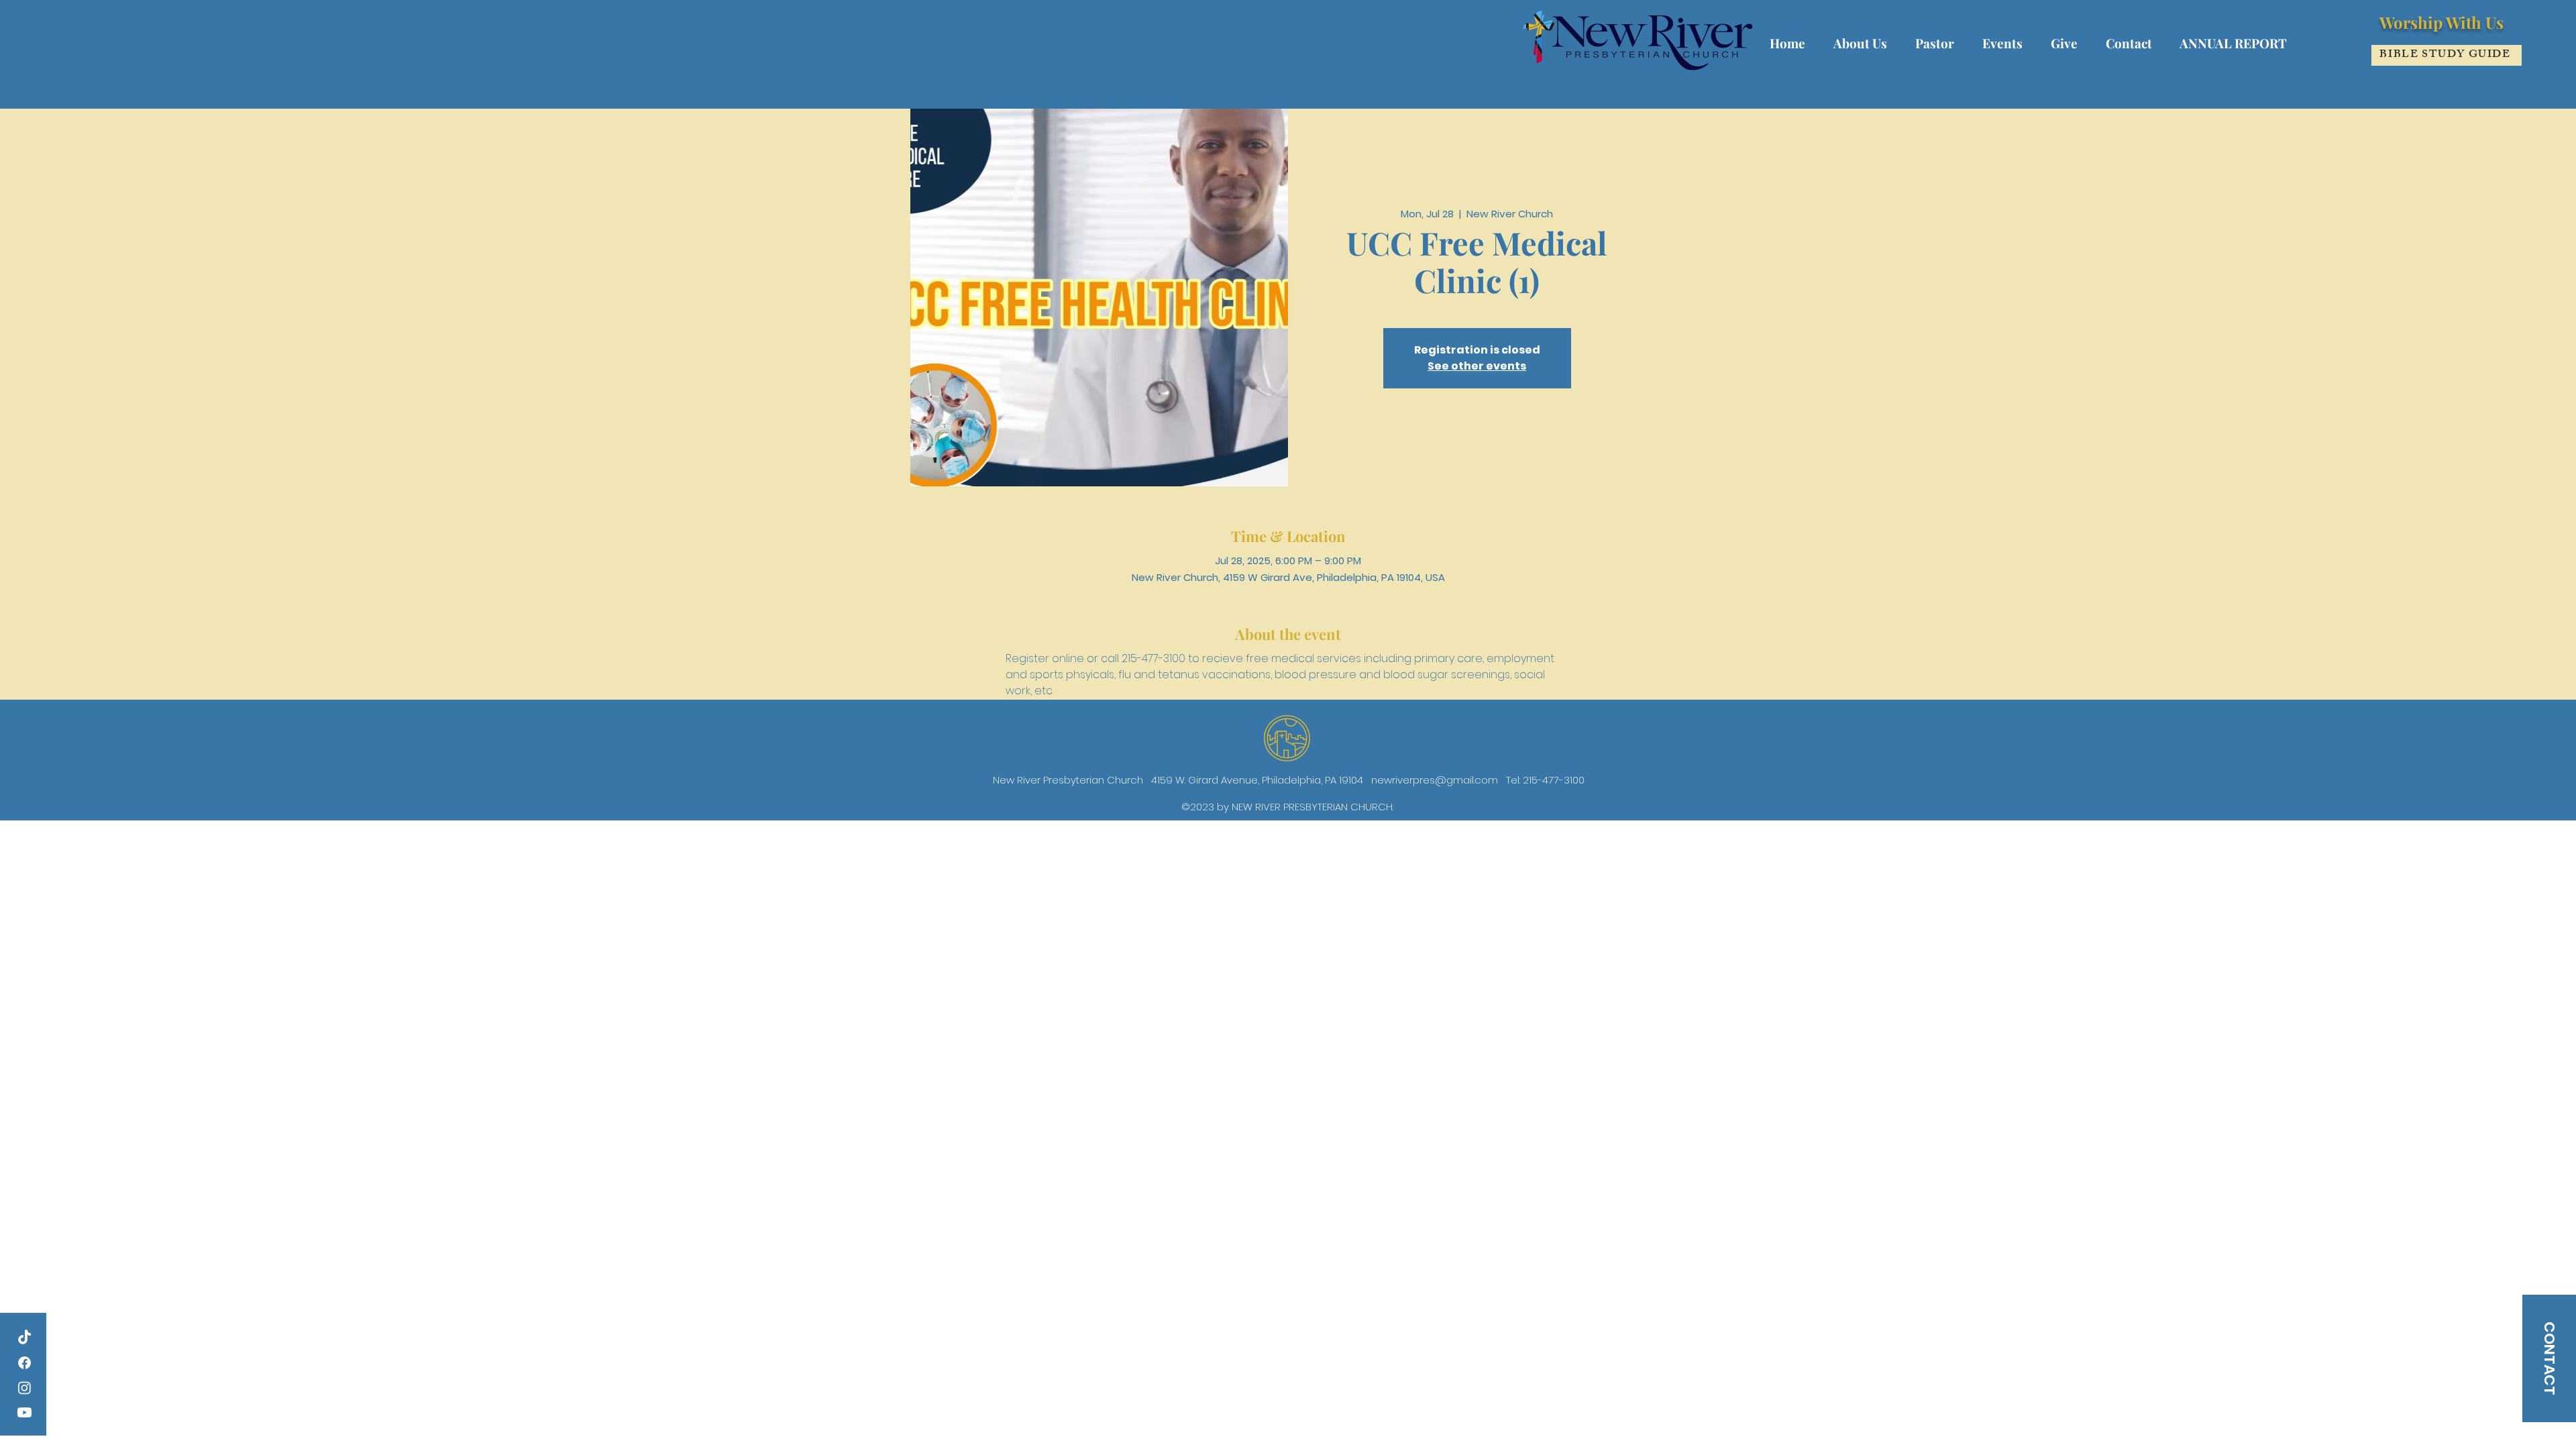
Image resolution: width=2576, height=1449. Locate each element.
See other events (1477, 366)
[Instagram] (24, 1388)
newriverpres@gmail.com (1435, 780)
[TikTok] (24, 1338)
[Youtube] (24, 1412)
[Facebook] (24, 1363)
